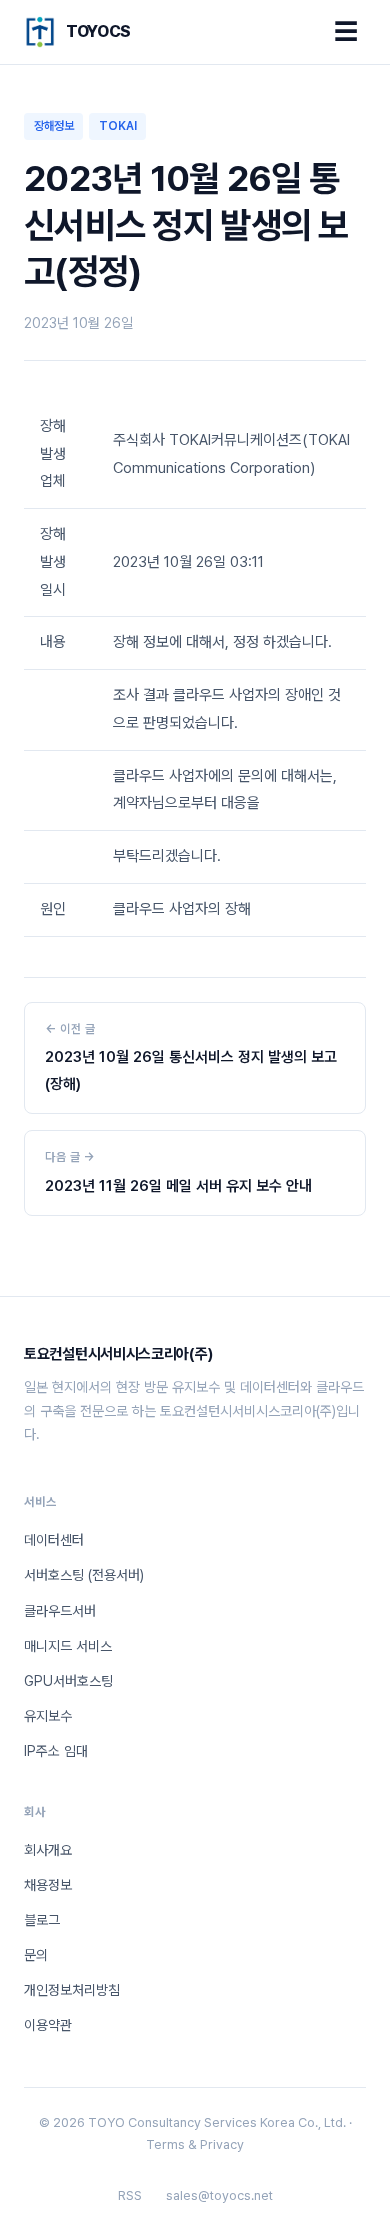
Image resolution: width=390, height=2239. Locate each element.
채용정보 (48, 1885)
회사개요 (48, 1850)
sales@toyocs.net (219, 2195)
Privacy (222, 2144)
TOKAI (118, 126)
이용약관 (48, 2025)
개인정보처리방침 (72, 1990)
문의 (36, 1955)
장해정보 (54, 126)
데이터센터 (54, 1540)
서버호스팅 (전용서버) (84, 1575)
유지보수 (48, 1716)
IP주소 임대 (56, 1751)
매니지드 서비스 (68, 1646)
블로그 (42, 1920)
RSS (130, 2195)
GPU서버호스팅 (68, 1681)
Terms (165, 2144)
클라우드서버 (60, 1611)
